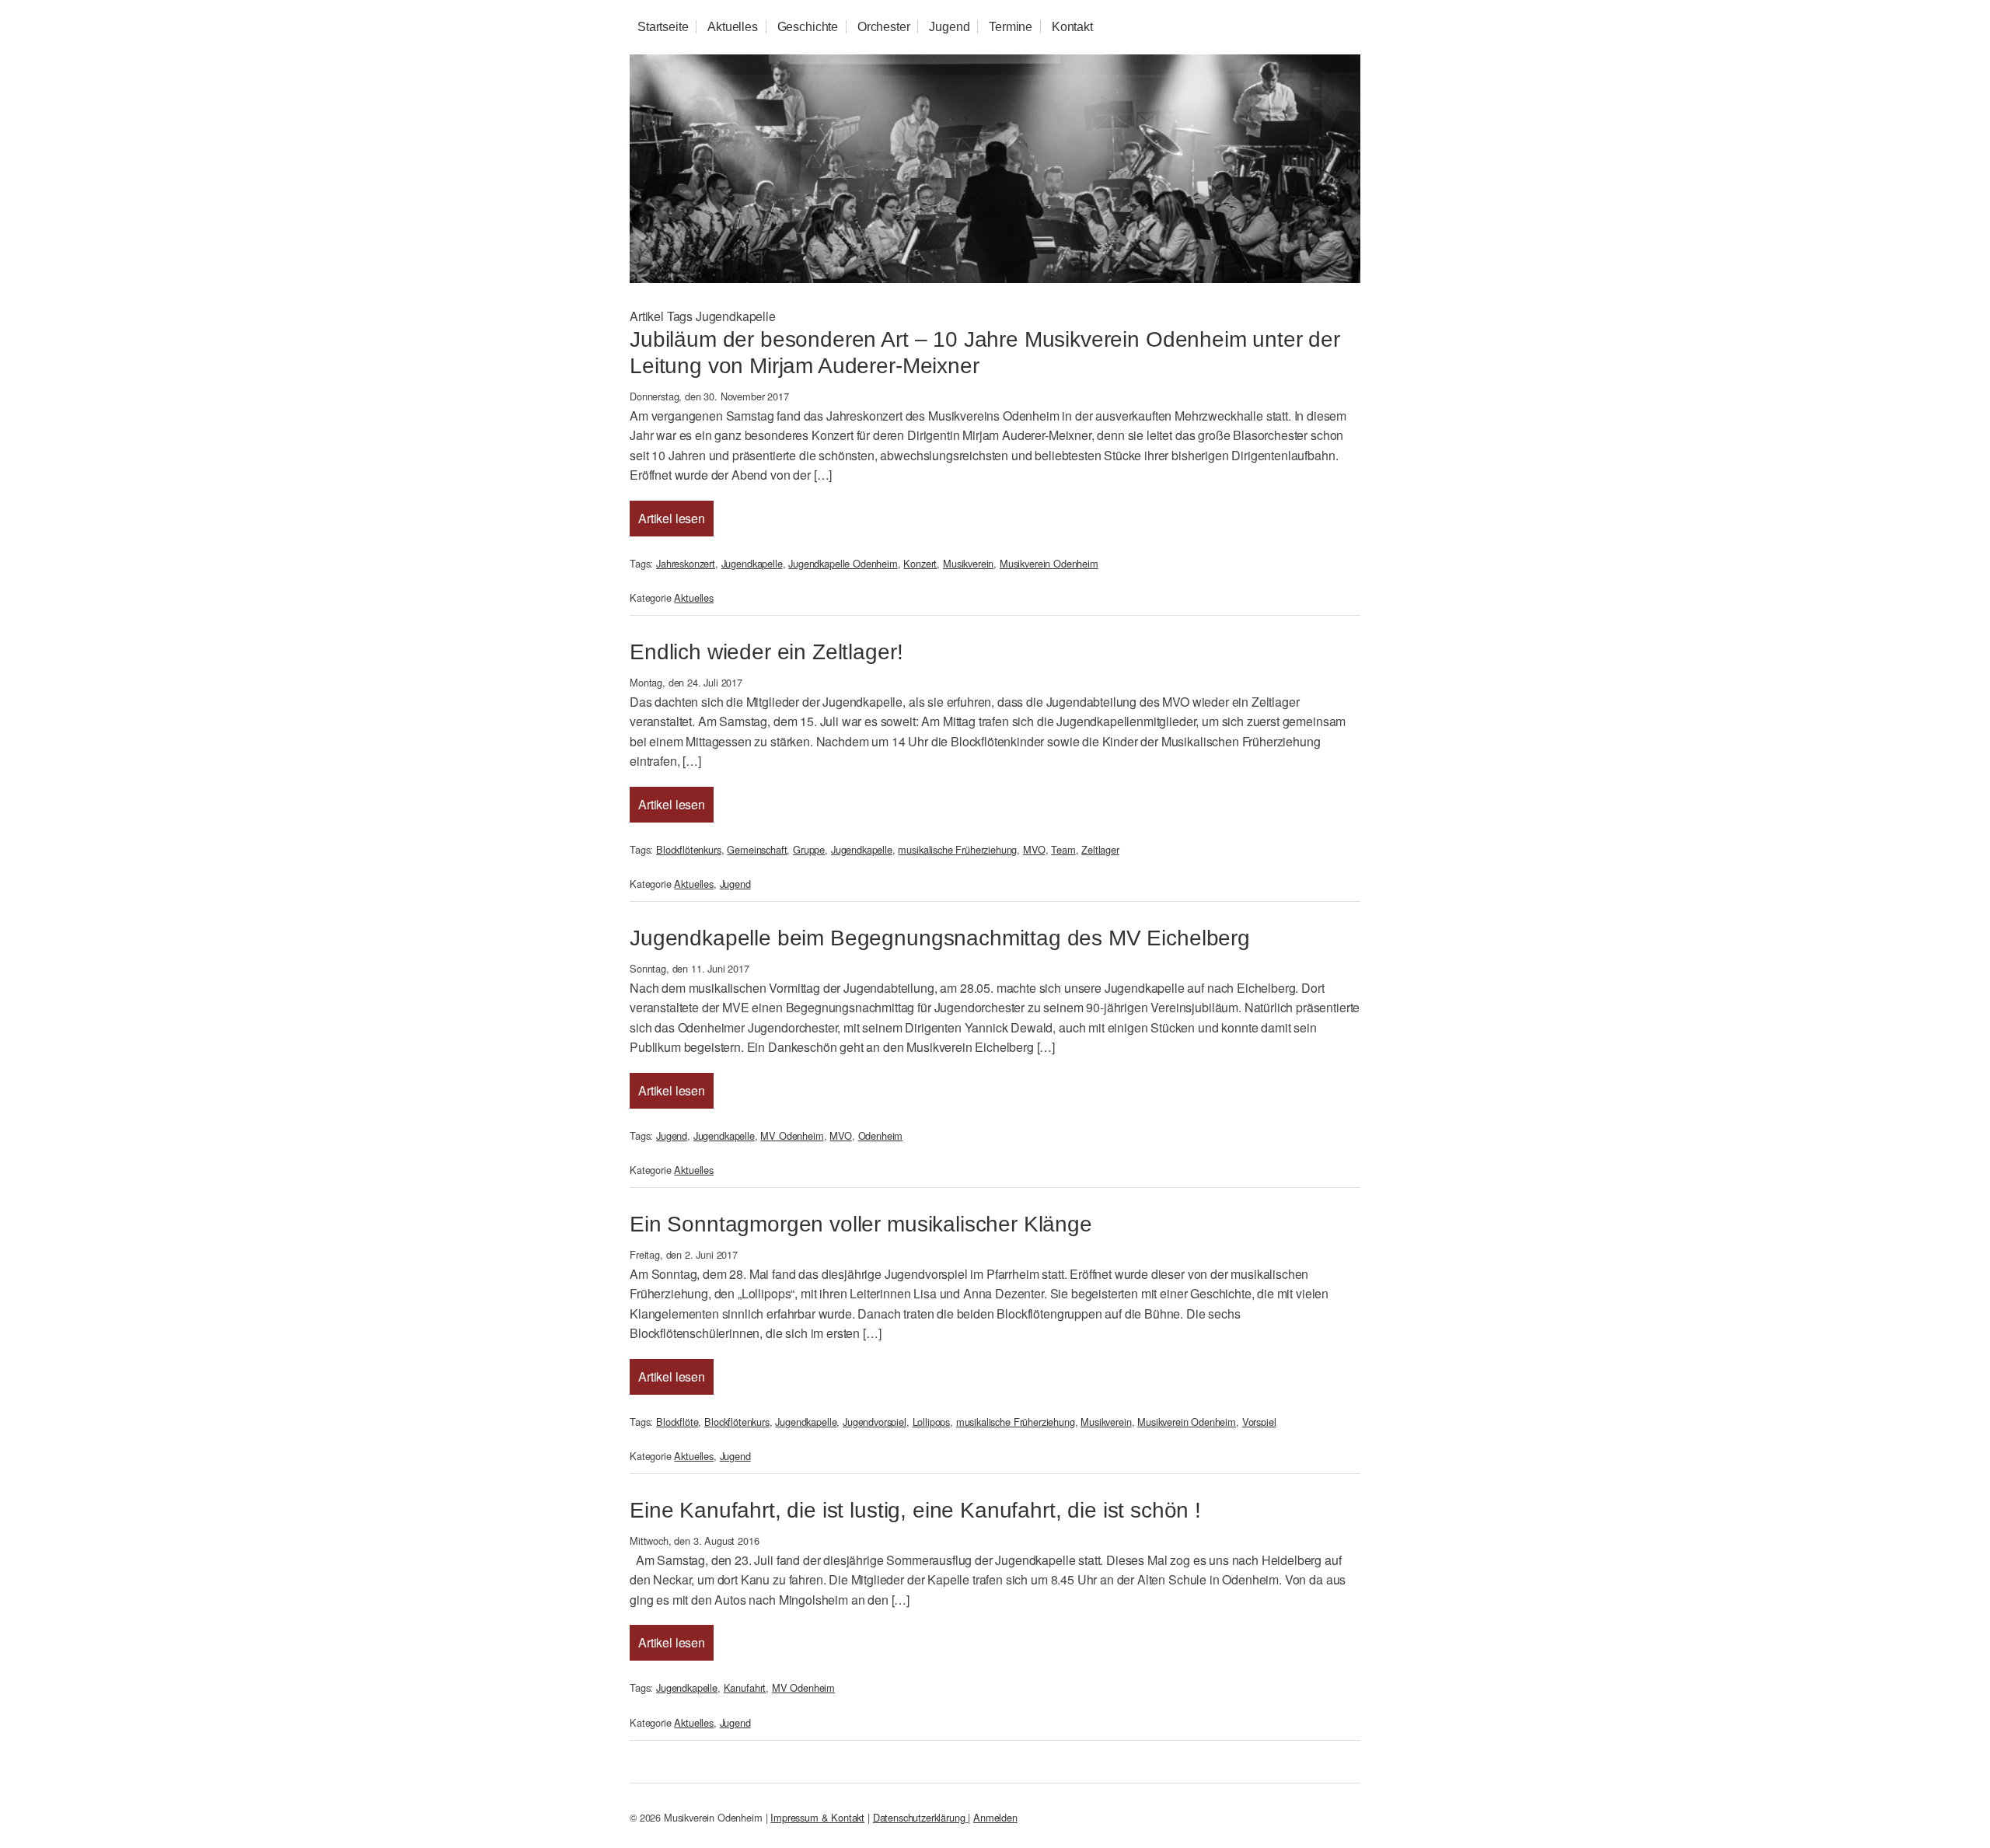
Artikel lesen (672, 518)
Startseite (663, 27)
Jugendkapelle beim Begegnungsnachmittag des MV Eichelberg (940, 938)
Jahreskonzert (686, 563)
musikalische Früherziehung (957, 849)
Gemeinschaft (757, 849)
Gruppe (809, 849)
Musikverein (968, 563)
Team (1063, 849)
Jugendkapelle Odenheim (843, 563)
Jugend (949, 27)
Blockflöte (677, 1422)
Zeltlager (1100, 849)
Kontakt (1072, 27)
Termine (1011, 27)
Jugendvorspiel (875, 1422)
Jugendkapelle (752, 563)
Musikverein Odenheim (1049, 563)
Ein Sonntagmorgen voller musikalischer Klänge (861, 1224)
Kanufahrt (745, 1687)
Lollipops (932, 1422)
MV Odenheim (792, 1135)
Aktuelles (733, 27)
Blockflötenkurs (689, 849)
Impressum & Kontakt (817, 1817)
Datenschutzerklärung (921, 1817)
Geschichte (808, 27)
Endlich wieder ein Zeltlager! (766, 652)
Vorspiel (1259, 1422)
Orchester (884, 27)
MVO (1034, 849)
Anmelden (995, 1817)
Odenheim (881, 1135)
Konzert (920, 563)
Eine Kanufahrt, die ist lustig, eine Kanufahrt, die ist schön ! (915, 1510)
